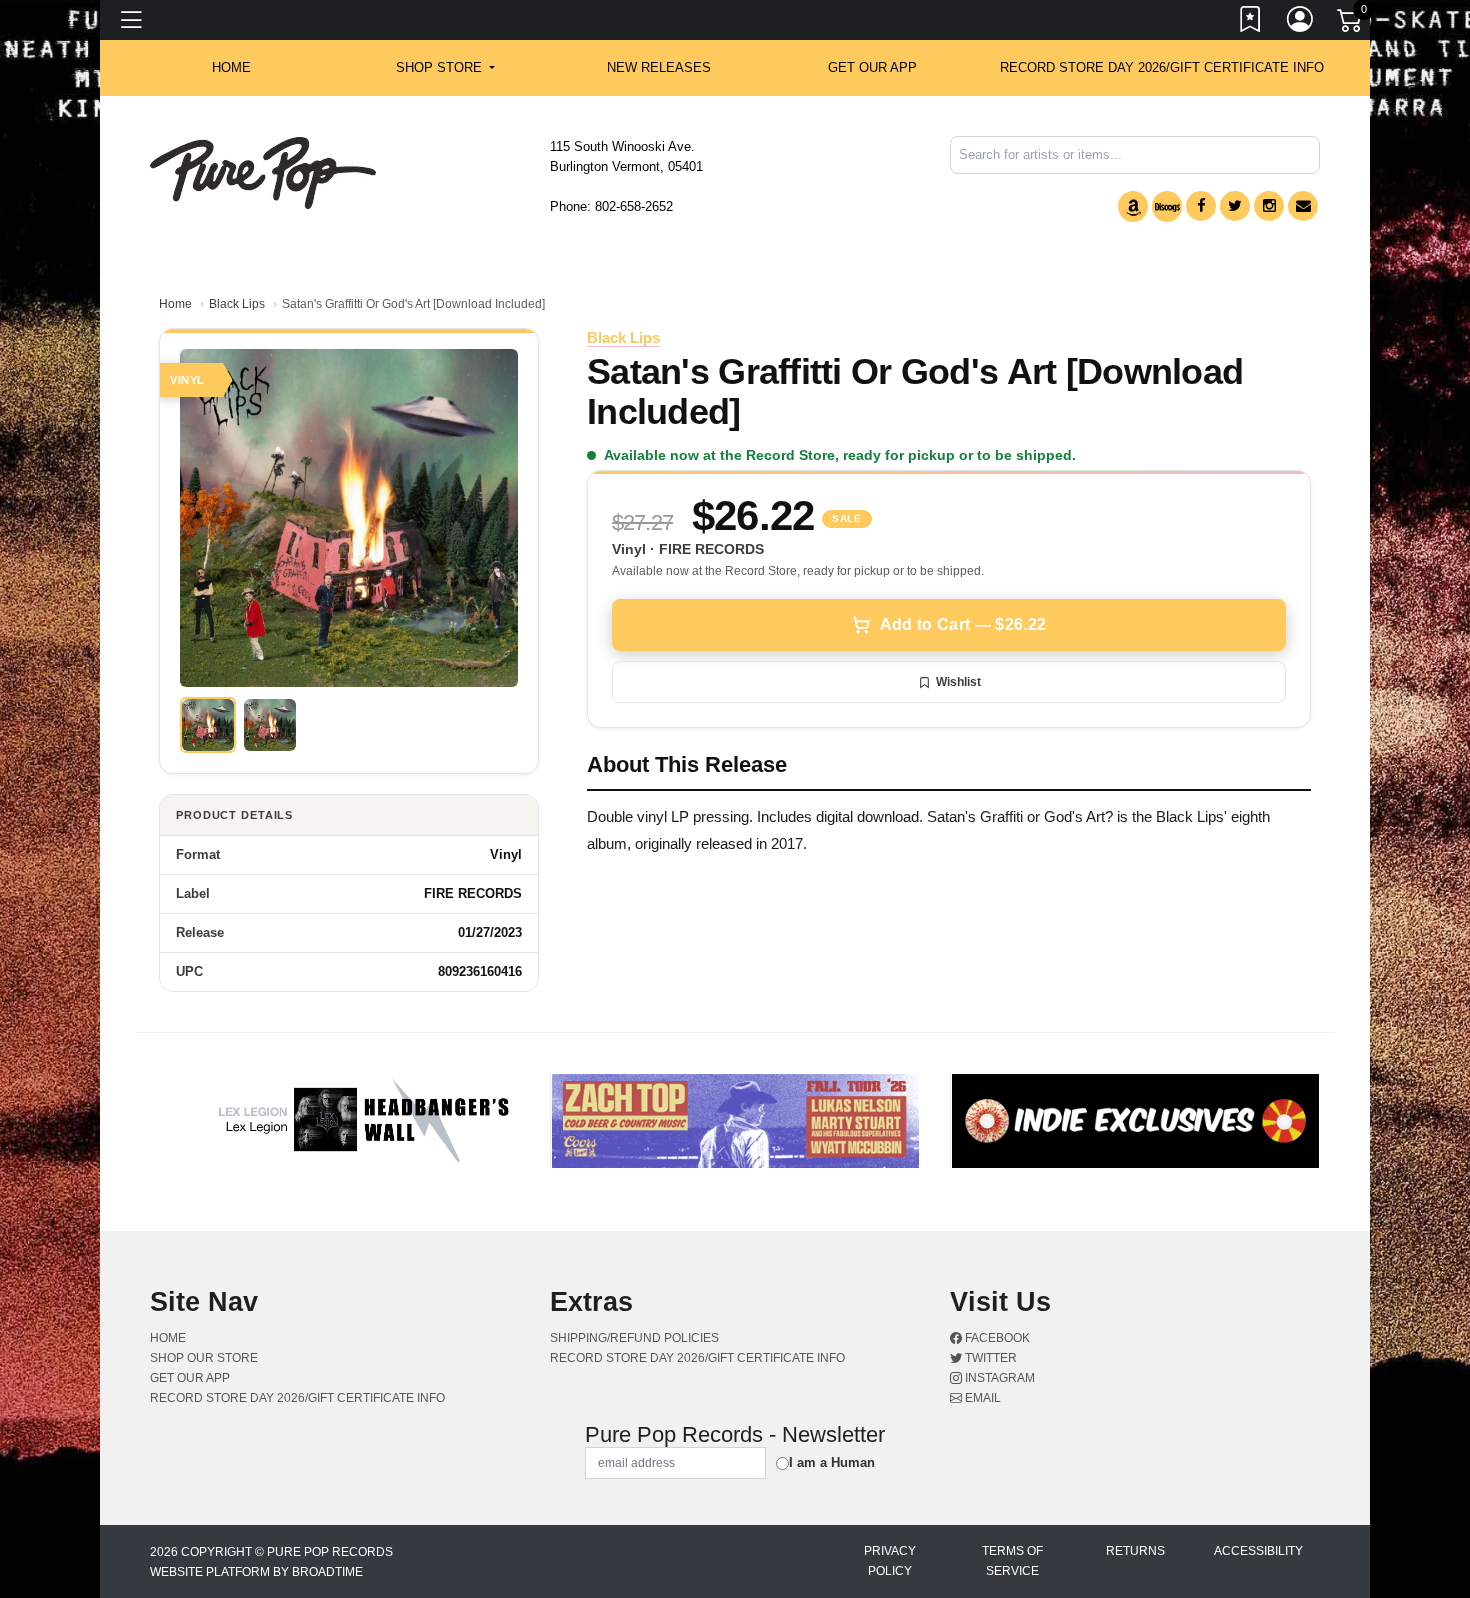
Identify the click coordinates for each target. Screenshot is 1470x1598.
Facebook (996, 1338)
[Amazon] (1133, 206)
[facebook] (1201, 206)
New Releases (659, 67)
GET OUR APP (872, 67)
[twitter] (1235, 206)
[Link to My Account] (1301, 23)
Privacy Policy (890, 1561)
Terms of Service (1012, 1561)
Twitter (989, 1358)
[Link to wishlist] (1251, 23)
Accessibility (1258, 1551)
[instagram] (1269, 206)
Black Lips (237, 304)
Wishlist (958, 682)
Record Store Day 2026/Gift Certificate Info (1162, 67)
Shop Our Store (204, 1358)
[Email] (1303, 206)
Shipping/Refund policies (634, 1338)
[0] (1351, 24)
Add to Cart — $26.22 (963, 624)
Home (175, 304)
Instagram (998, 1378)
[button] (445, 68)
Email (981, 1398)
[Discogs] (1167, 206)
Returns (1135, 1551)
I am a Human (832, 1462)
